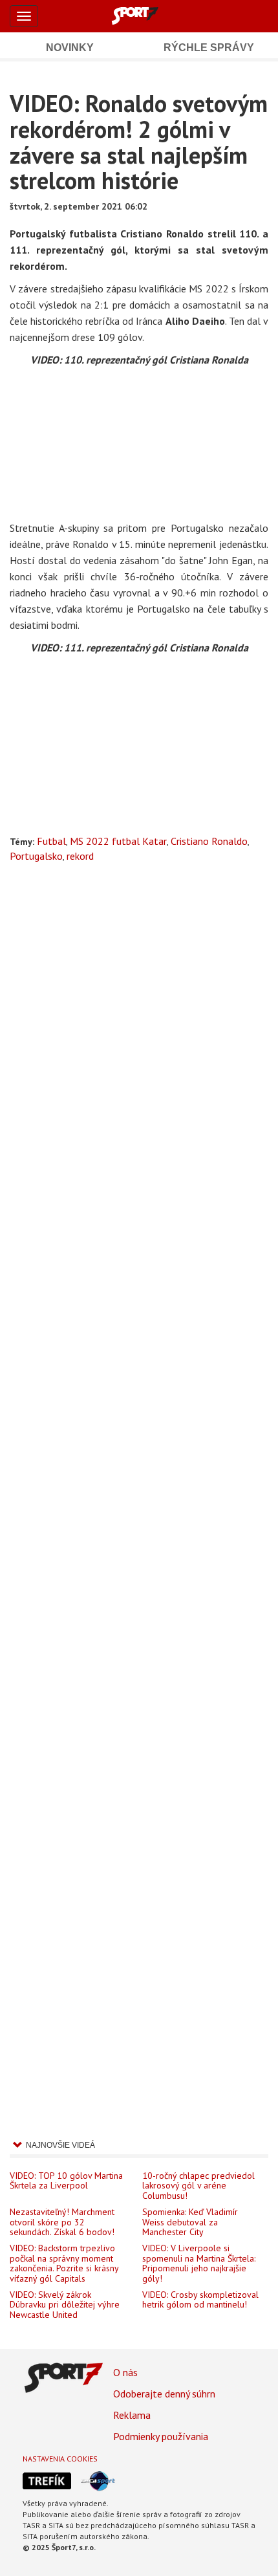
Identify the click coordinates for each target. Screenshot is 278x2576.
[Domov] (149, 16)
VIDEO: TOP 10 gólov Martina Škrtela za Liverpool (66, 2181)
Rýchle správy (209, 48)
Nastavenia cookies (60, 2459)
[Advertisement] (139, 1496)
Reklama (132, 2415)
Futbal (51, 841)
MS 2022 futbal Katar (118, 841)
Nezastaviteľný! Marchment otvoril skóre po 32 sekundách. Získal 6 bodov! (62, 2222)
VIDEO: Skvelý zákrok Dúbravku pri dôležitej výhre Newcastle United (65, 2305)
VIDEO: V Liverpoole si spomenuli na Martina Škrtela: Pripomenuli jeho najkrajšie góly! (199, 2264)
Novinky (70, 48)
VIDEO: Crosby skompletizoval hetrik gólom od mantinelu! (200, 2300)
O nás (125, 2372)
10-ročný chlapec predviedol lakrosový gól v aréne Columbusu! (198, 2186)
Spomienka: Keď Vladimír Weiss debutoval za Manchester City (190, 2222)
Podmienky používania (161, 2436)
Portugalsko (36, 856)
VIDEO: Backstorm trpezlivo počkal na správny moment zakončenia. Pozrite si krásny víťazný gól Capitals (64, 2264)
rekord (80, 856)
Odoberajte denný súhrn (164, 2394)
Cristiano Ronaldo (209, 841)
